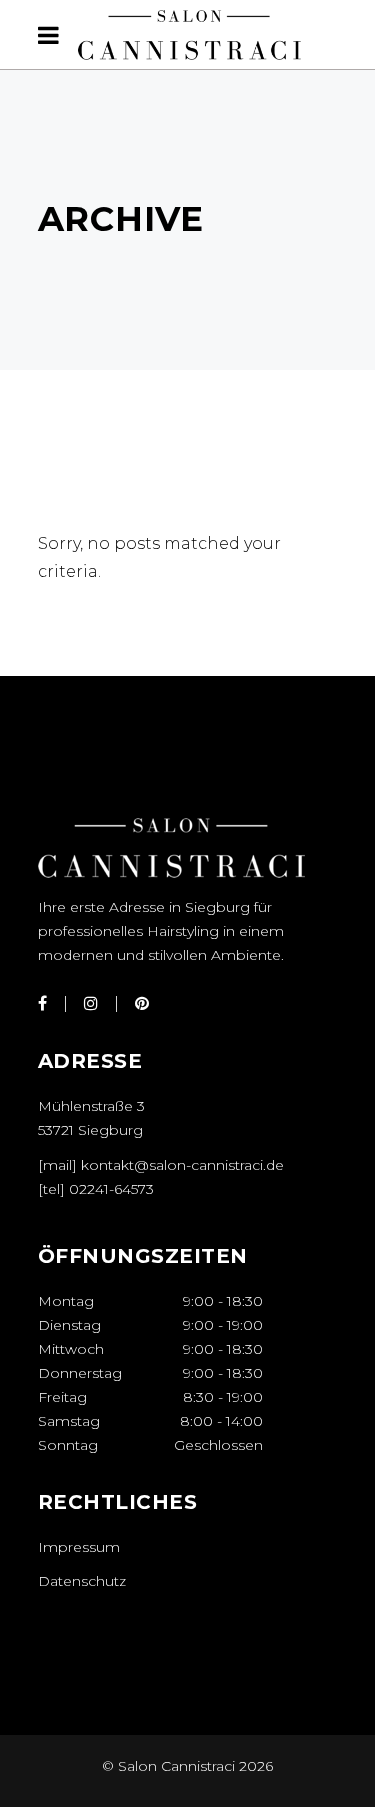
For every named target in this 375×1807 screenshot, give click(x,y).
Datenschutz (82, 1581)
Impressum (79, 1547)
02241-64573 (111, 1189)
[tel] (53, 1189)
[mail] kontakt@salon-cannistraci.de (161, 1165)
